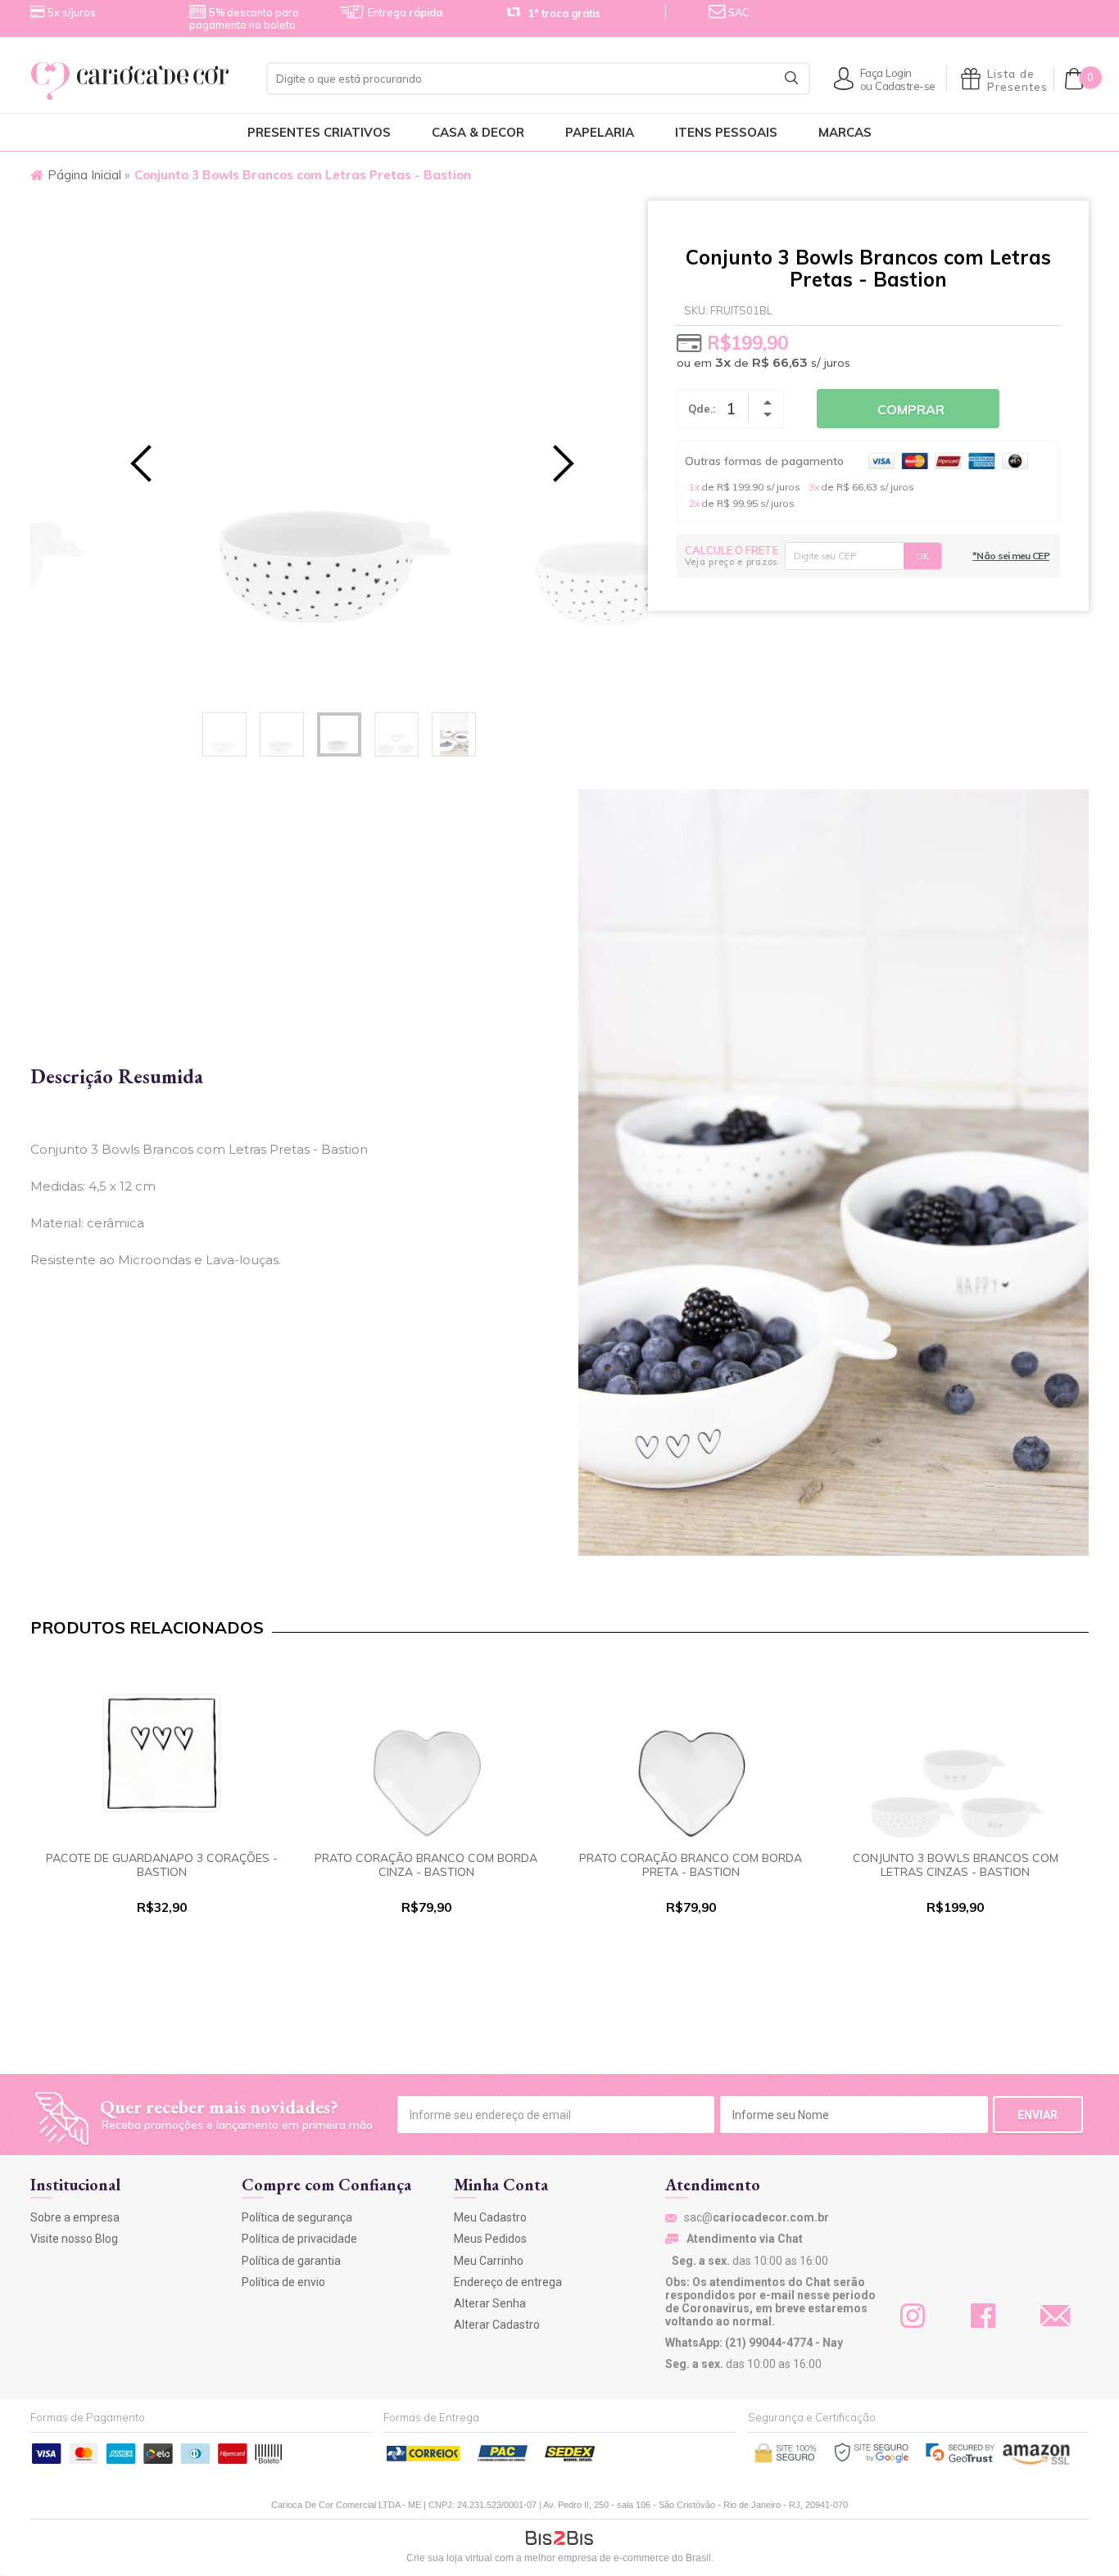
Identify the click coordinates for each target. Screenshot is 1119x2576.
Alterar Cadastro (497, 2325)
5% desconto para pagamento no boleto (244, 18)
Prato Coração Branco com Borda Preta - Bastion (691, 1865)
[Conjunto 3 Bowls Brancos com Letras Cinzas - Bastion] (956, 1752)
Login (899, 72)
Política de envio (283, 2282)
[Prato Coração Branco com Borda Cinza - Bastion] (426, 1752)
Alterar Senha (490, 2303)
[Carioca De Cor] (139, 81)
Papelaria (600, 132)
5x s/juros (72, 12)
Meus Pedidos (490, 2239)
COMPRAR (161, 1955)
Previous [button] (136, 450)
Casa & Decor (478, 132)
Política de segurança (297, 2217)
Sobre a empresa (75, 2217)
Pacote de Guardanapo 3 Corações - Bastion (162, 1865)
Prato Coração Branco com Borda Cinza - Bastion (426, 1865)
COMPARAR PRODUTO (161, 1988)
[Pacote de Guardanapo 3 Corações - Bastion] (162, 1752)
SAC (738, 12)
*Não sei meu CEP (1011, 556)
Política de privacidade (299, 2239)
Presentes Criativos (319, 132)
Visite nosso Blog (74, 2239)
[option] (339, 451)
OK (922, 556)
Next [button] (542, 450)
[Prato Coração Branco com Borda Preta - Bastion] (691, 1752)
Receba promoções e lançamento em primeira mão (237, 2125)
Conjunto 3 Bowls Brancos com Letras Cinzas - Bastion (956, 1865)
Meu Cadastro (490, 2217)
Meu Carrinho (489, 2261)
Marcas (845, 132)
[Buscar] (791, 78)
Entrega (405, 12)
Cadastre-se (905, 86)
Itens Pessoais (726, 132)
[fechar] (574, 1273)
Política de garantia (291, 2261)
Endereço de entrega (508, 2282)
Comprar (911, 409)
